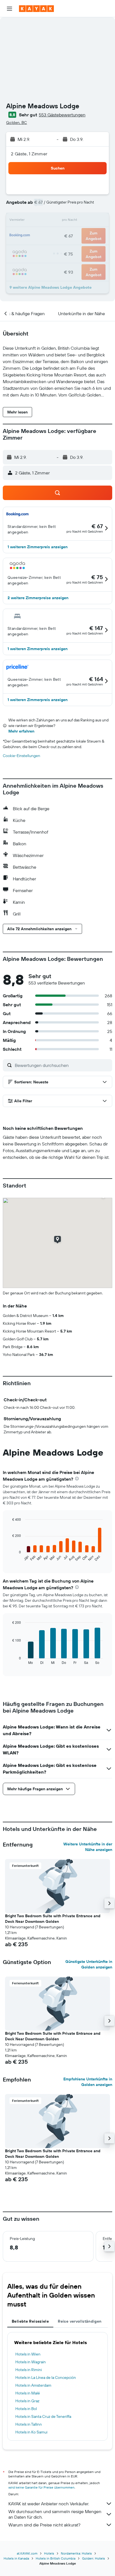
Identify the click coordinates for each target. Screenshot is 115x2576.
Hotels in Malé (28, 2393)
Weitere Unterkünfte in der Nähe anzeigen (88, 1847)
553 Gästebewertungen (62, 115)
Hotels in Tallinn (29, 2424)
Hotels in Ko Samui (31, 2432)
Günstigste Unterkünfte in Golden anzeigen (89, 1964)
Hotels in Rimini (29, 2370)
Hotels (49, 2553)
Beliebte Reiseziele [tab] (30, 2321)
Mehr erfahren (21, 731)
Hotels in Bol (26, 2409)
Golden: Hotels (94, 2558)
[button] (9, 9)
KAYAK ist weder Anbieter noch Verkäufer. (49, 2504)
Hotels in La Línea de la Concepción (46, 2377)
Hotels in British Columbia (56, 2558)
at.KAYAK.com (27, 2553)
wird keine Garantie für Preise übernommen (41, 2487)
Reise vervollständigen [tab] (80, 2321)
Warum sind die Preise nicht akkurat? (44, 2525)
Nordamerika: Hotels (76, 2553)
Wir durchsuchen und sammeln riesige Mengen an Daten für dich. (55, 2514)
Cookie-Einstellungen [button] (21, 756)
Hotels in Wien (28, 2354)
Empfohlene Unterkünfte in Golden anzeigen (88, 2082)
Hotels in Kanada (16, 2558)
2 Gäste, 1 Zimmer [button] (29, 154)
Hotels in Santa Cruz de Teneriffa (43, 2416)
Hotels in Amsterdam (33, 2385)
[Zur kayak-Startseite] (36, 9)
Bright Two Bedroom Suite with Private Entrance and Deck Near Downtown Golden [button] (53, 1919)
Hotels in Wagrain (31, 2362)
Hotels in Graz (27, 2401)
